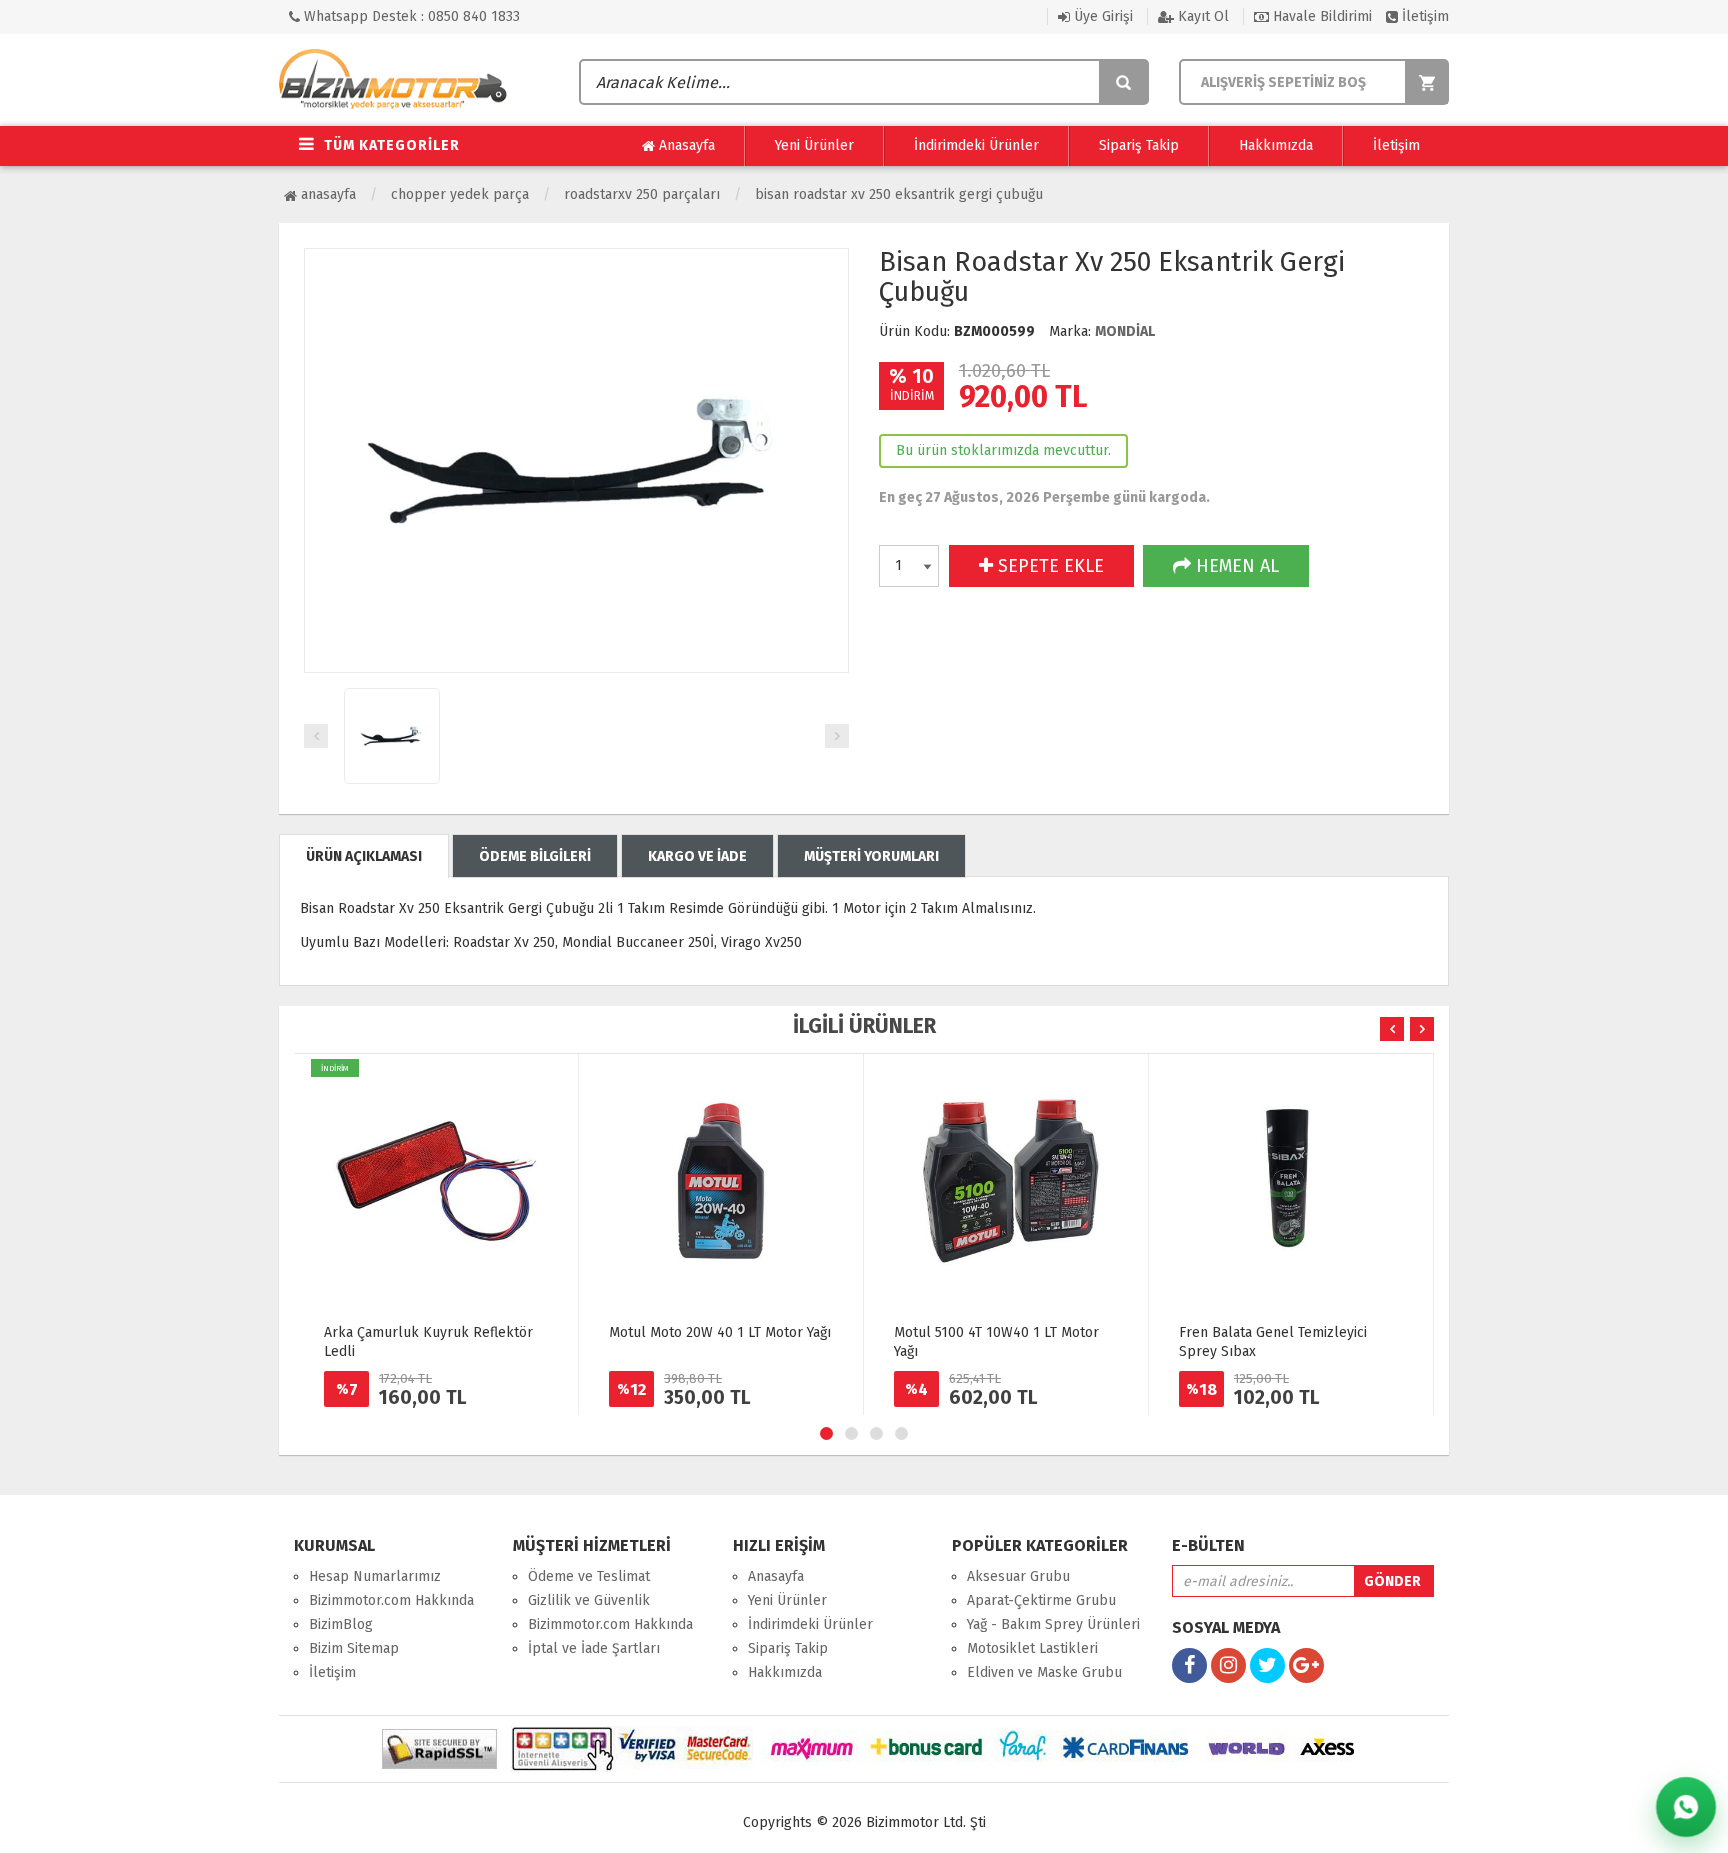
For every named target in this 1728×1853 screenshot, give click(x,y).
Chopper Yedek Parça (460, 194)
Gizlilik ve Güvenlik (589, 1600)
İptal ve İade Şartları (594, 1648)
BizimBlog (341, 1624)
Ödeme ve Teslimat (589, 1576)
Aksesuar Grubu (1018, 1576)
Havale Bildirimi (1320, 16)
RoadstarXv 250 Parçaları (642, 194)
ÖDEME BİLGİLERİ (535, 856)
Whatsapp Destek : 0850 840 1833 (410, 16)
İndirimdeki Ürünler (976, 145)
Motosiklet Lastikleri (1032, 1648)
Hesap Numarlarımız (375, 1576)
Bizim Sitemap (354, 1648)
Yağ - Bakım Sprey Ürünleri (1053, 1624)
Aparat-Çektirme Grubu (1041, 1600)
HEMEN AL (1235, 566)
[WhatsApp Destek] (1685, 1806)
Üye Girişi (1101, 16)
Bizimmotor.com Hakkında (391, 1600)
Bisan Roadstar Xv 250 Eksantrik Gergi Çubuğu (899, 194)
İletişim (1423, 16)
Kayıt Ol (1201, 16)
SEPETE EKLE (1048, 566)
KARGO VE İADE (697, 856)
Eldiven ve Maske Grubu (1044, 1672)
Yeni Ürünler (814, 145)
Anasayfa (685, 145)
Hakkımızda (1276, 145)
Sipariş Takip (1139, 145)
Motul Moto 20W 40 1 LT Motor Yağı (720, 1332)
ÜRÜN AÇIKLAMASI (364, 856)
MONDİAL (1125, 331)
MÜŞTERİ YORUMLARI (871, 856)
